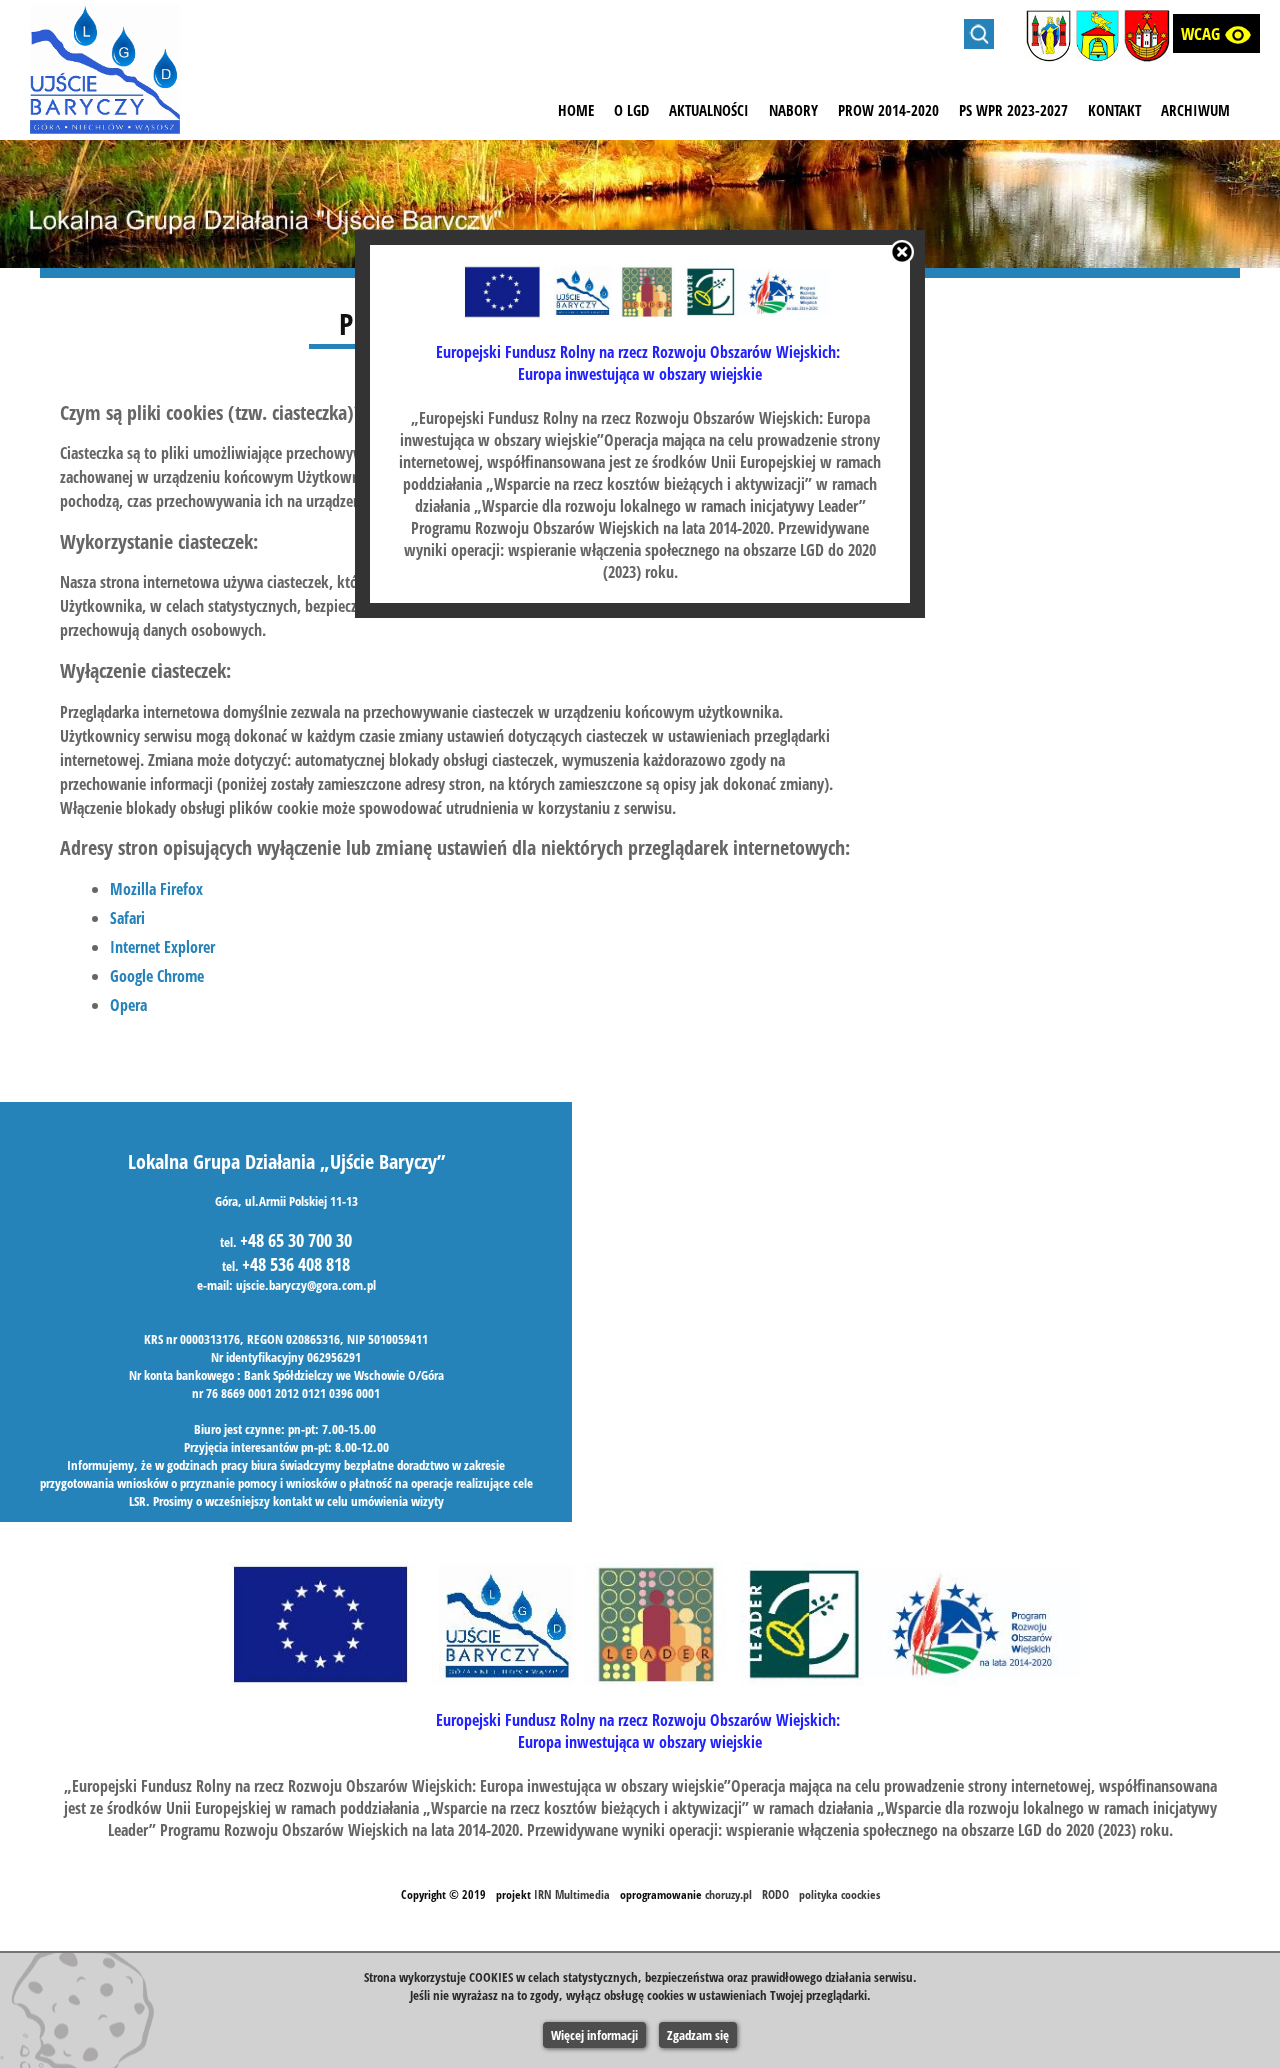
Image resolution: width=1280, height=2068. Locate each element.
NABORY (793, 110)
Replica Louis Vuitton (455, 594)
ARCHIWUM (1195, 110)
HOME (576, 110)
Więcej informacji (594, 2035)
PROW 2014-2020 (888, 110)
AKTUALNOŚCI (709, 110)
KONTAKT (1114, 110)
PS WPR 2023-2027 (1013, 110)
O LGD (631, 110)
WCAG (1216, 35)
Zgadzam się (698, 2035)
